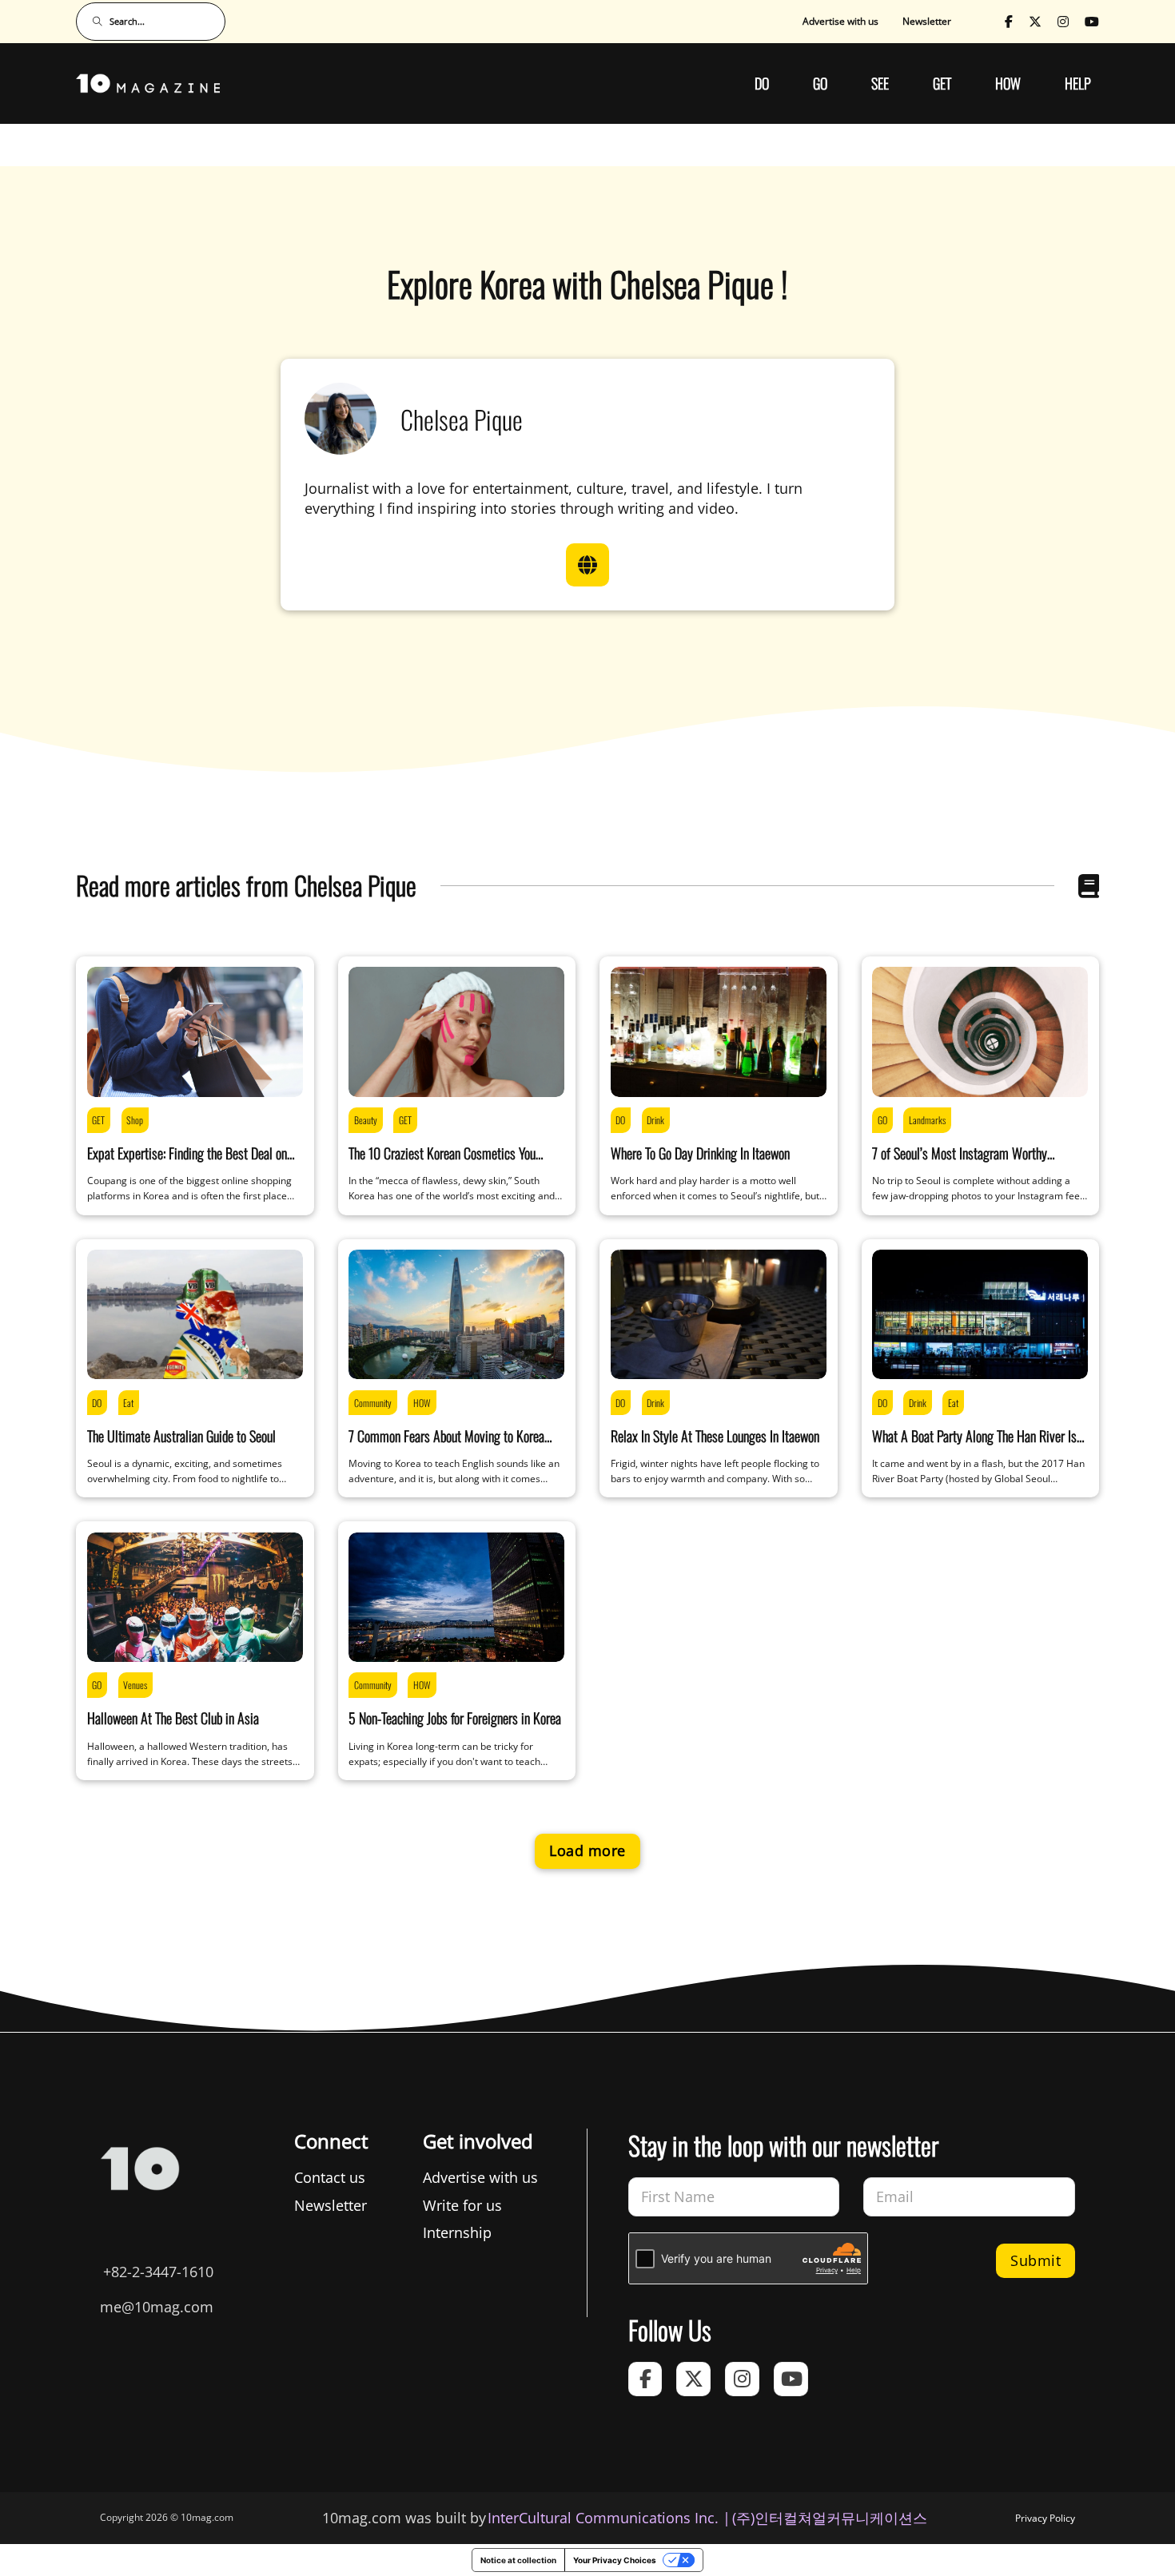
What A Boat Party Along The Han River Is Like (974, 1446)
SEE (880, 83)
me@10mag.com (157, 2307)
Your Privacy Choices (615, 2560)
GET (942, 83)
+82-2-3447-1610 (158, 2272)
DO (762, 83)
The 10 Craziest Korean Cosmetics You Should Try (442, 1163)
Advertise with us (840, 21)
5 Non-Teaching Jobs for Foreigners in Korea (455, 1718)
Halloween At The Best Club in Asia (173, 1718)
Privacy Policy (1045, 2518)
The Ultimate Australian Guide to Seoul (181, 1436)
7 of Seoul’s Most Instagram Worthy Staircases (960, 1163)
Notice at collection (518, 2560)
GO (820, 83)
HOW (1008, 83)
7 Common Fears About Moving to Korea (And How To (446, 1446)
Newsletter (927, 21)
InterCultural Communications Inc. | (609, 2518)
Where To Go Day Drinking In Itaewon (700, 1153)
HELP (1078, 83)
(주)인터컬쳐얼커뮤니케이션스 (830, 2518)
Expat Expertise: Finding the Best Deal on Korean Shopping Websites (187, 1163)
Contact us (330, 2177)
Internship (457, 2232)
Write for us (462, 2205)
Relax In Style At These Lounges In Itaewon (715, 1436)
